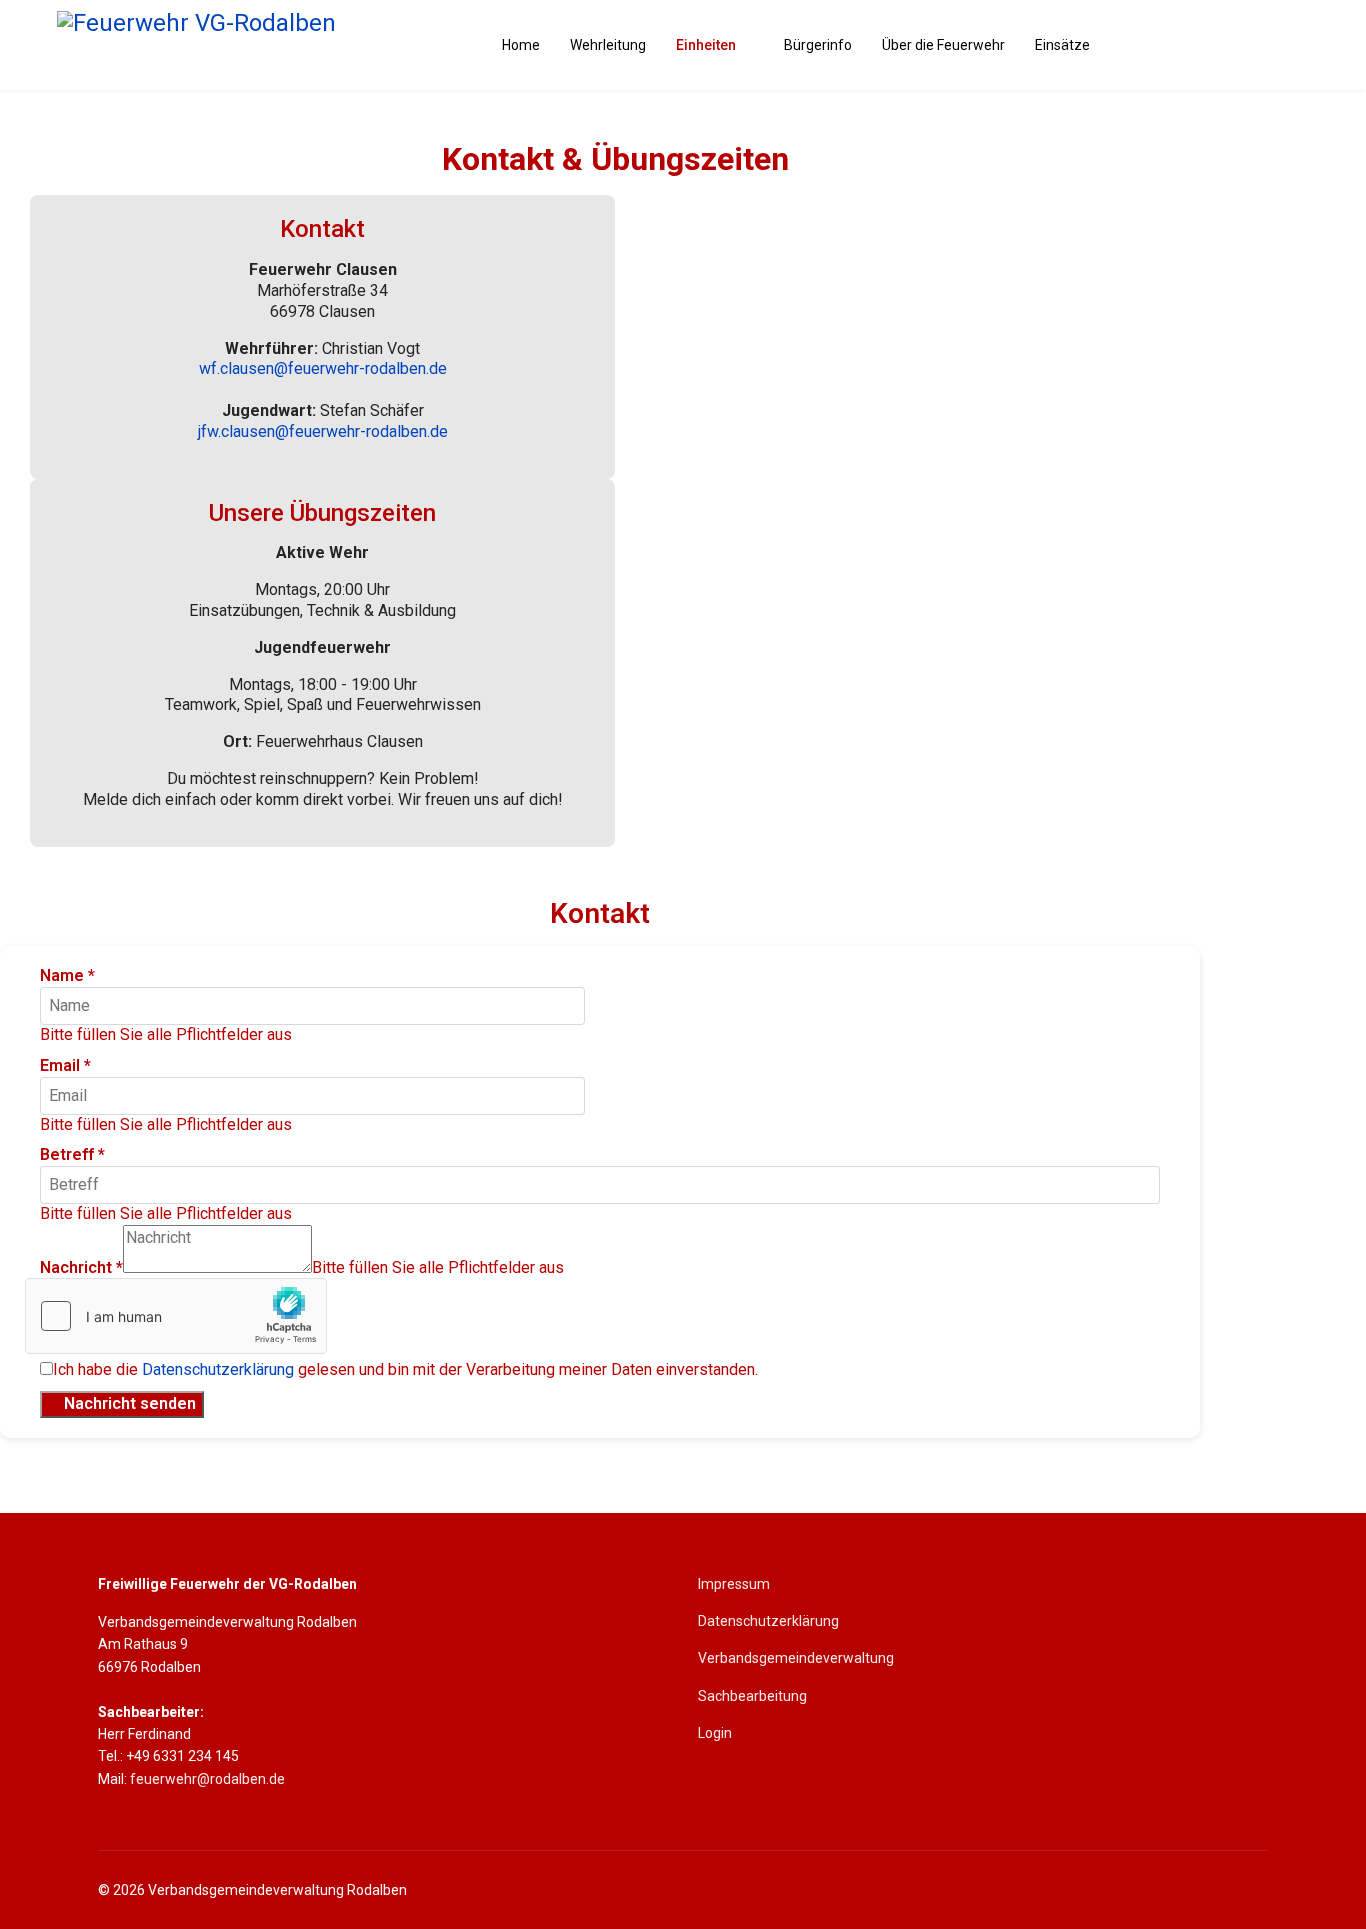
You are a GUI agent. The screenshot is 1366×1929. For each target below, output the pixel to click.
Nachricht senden (128, 1403)
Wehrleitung (608, 45)
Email (65, 1065)
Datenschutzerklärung (218, 1369)
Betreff (72, 1154)
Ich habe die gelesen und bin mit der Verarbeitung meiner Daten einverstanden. (405, 1369)
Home (521, 45)
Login (715, 1733)
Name (67, 975)
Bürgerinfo (818, 45)
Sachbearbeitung (752, 1696)
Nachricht (81, 1267)
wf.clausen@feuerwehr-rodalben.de (323, 368)
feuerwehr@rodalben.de (207, 1779)
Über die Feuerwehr (943, 45)
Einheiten (706, 45)
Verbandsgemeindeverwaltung (796, 1658)
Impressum (734, 1584)
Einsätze (1062, 45)
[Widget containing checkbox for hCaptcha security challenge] (176, 1316)
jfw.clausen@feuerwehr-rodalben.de (323, 431)
